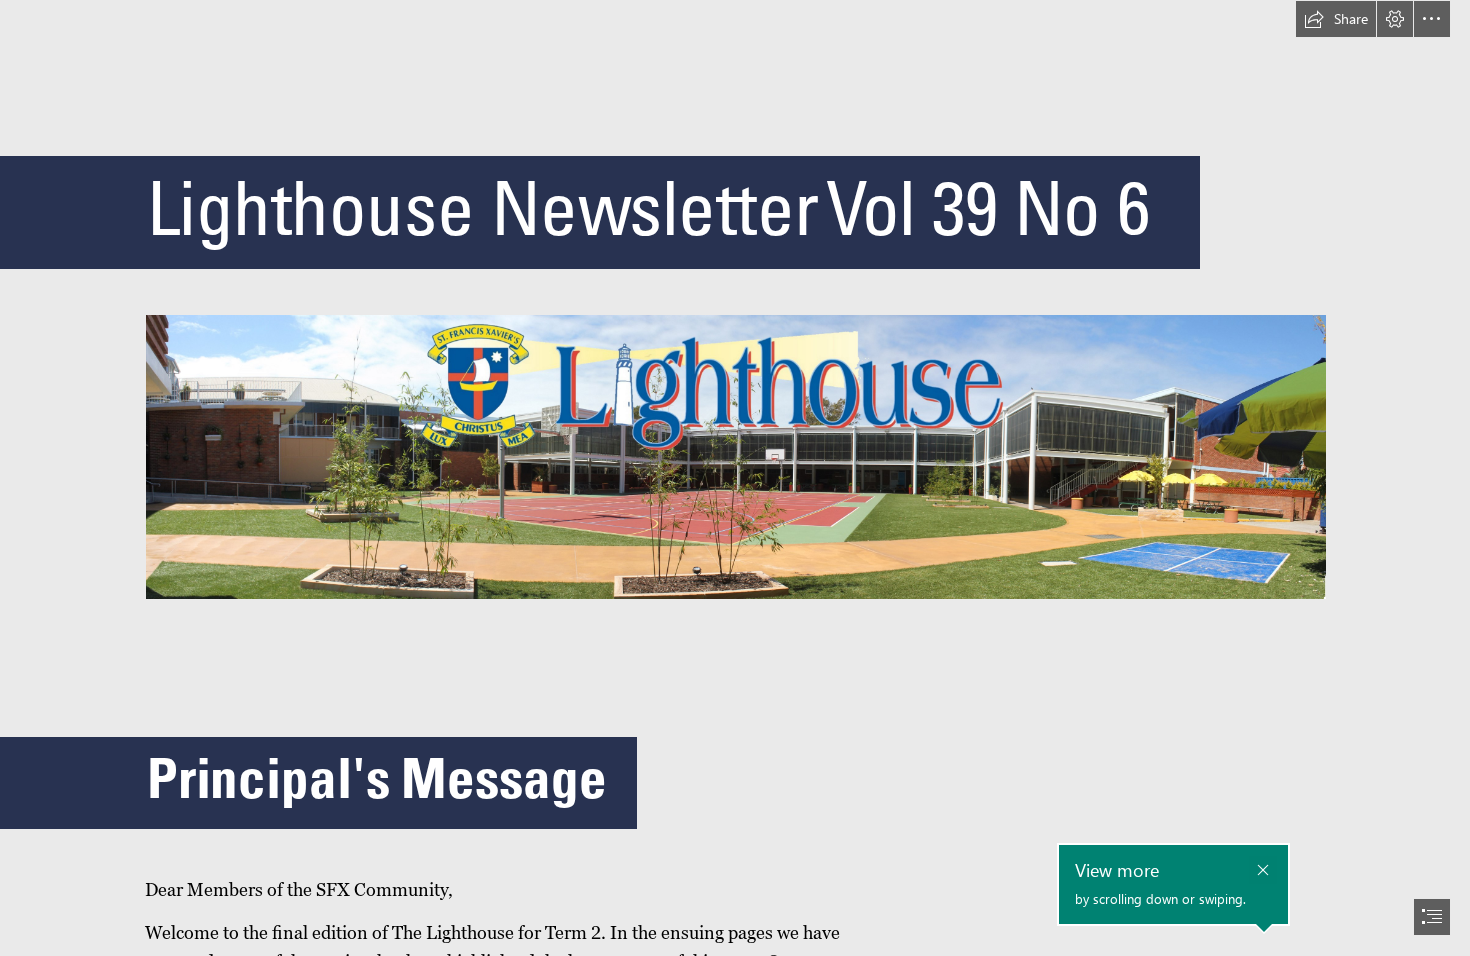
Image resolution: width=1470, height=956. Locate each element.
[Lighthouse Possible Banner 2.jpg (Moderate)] (735, 456)
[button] (1336, 19)
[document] (735, 478)
